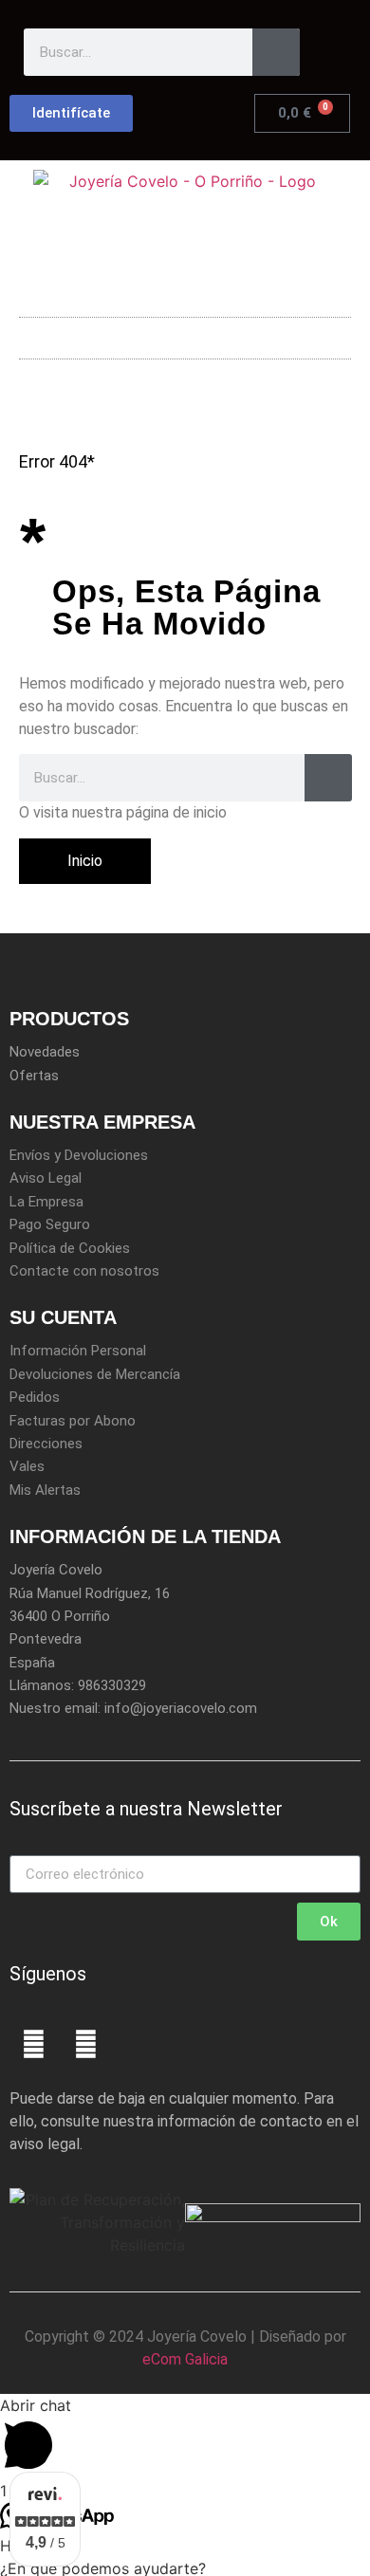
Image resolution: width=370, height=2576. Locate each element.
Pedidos (35, 1397)
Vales (27, 1466)
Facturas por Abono (73, 1421)
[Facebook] (33, 2045)
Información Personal (78, 1351)
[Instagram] (85, 2045)
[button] (185, 333)
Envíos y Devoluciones (79, 1155)
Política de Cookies (70, 1248)
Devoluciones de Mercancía (95, 1374)
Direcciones (46, 1444)
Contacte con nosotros (84, 1271)
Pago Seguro (50, 1224)
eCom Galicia (185, 2359)
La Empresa (46, 1202)
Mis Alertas (45, 1490)
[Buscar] (276, 52)
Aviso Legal (46, 1178)
